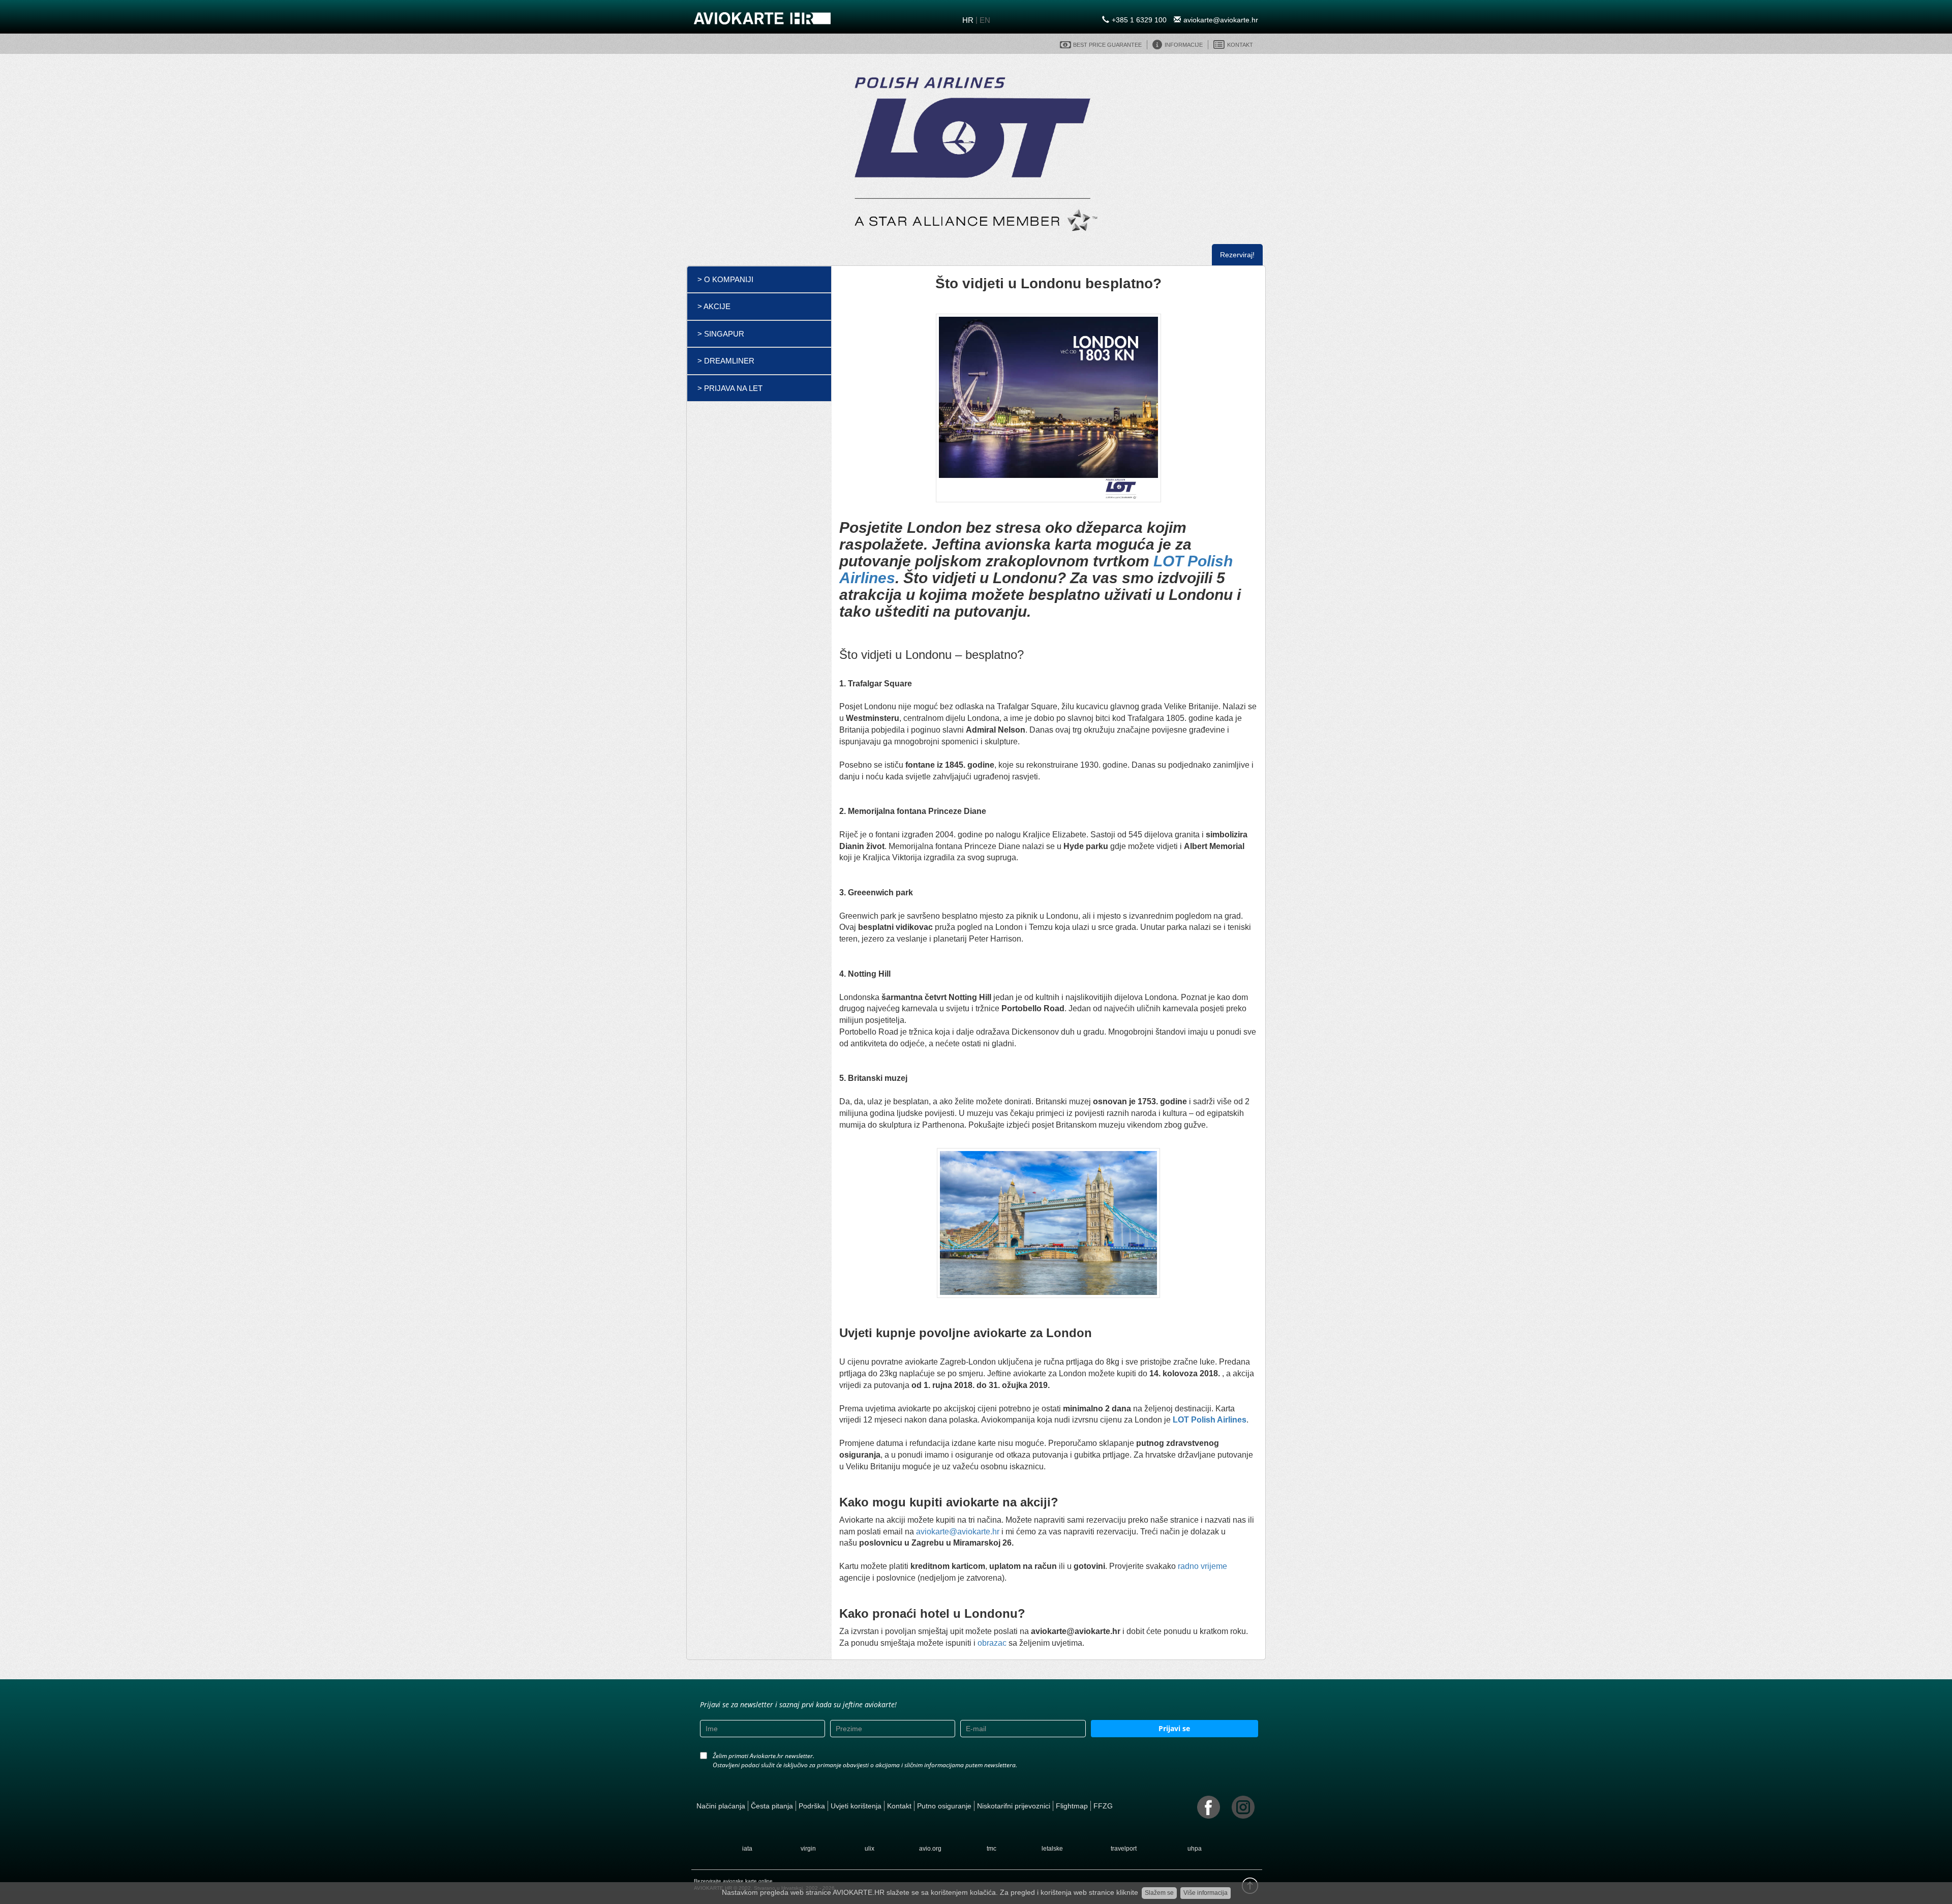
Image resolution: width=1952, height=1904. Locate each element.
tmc (992, 1849)
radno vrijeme (1202, 1566)
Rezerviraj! (1237, 255)
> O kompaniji (725, 279)
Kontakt (899, 1806)
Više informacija (1206, 1893)
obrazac (991, 1643)
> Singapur (721, 334)
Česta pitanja (772, 1806)
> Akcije (714, 306)
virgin (808, 1849)
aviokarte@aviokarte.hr (1221, 20)
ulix (870, 1849)
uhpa (1195, 1849)
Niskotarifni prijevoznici (1014, 1806)
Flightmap (1072, 1806)
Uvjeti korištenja (856, 1806)
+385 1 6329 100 (1139, 20)
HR (968, 20)
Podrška (812, 1806)
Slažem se (1159, 1893)
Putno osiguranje (944, 1806)
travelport (1124, 1849)
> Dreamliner (726, 361)
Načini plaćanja (721, 1806)
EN (985, 20)
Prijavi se (1174, 1728)
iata (747, 1849)
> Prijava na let (730, 388)
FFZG (1103, 1806)
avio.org (930, 1849)
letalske (1052, 1849)
